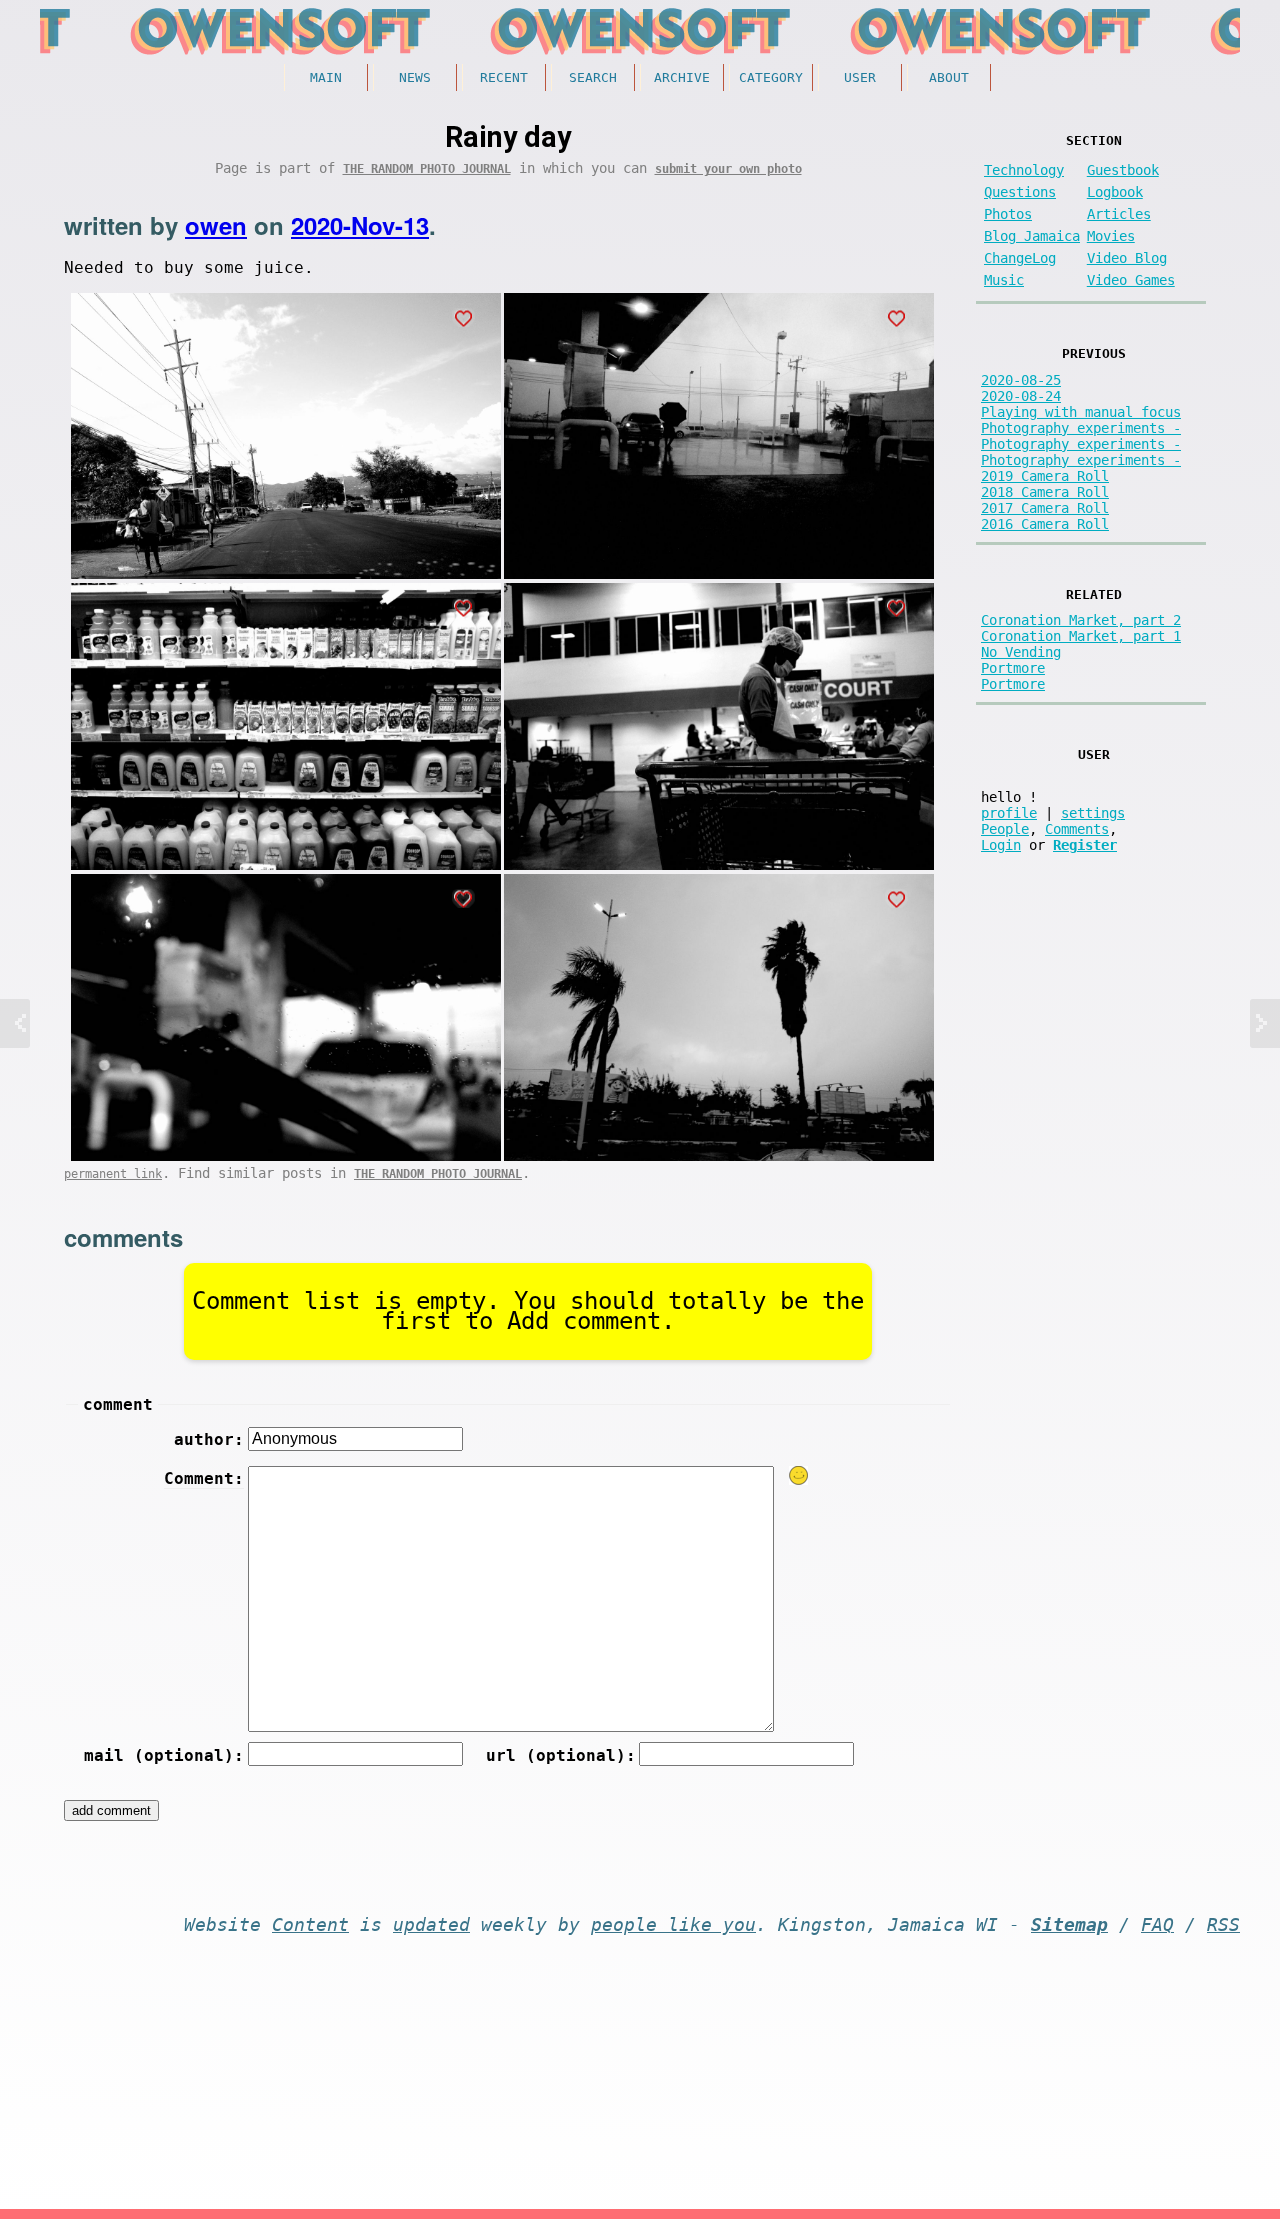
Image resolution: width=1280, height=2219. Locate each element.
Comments (1077, 829)
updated (431, 1925)
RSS (1223, 1925)
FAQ (1157, 1925)
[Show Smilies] (799, 1475)
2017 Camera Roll (1045, 508)
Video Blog (1127, 258)
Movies (1111, 236)
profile (1009, 813)
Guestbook (1123, 170)
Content (310, 1925)
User (860, 77)
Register (1085, 845)
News (415, 77)
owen (216, 225)
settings (1093, 813)
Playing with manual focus (1081, 412)
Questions (1020, 192)
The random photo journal (427, 169)
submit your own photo (728, 169)
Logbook (1115, 192)
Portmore (1013, 668)
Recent (504, 77)
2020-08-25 (1021, 380)
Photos (1008, 214)
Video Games (1131, 280)
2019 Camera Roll (1045, 476)
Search (593, 77)
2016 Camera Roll (1045, 524)
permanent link (113, 1174)
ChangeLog (1020, 258)
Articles (1119, 214)
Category (771, 77)
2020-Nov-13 (360, 225)
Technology (1024, 170)
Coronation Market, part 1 (1081, 636)
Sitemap (1069, 1925)
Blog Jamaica (1032, 236)
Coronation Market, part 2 (1081, 620)
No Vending (1021, 652)
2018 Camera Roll (1045, 492)
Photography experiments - (1081, 428)
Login (1001, 845)
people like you (673, 1925)
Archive (682, 77)
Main (326, 77)
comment (118, 1404)
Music (1004, 280)
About (949, 77)
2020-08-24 (1021, 396)
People (1005, 829)
